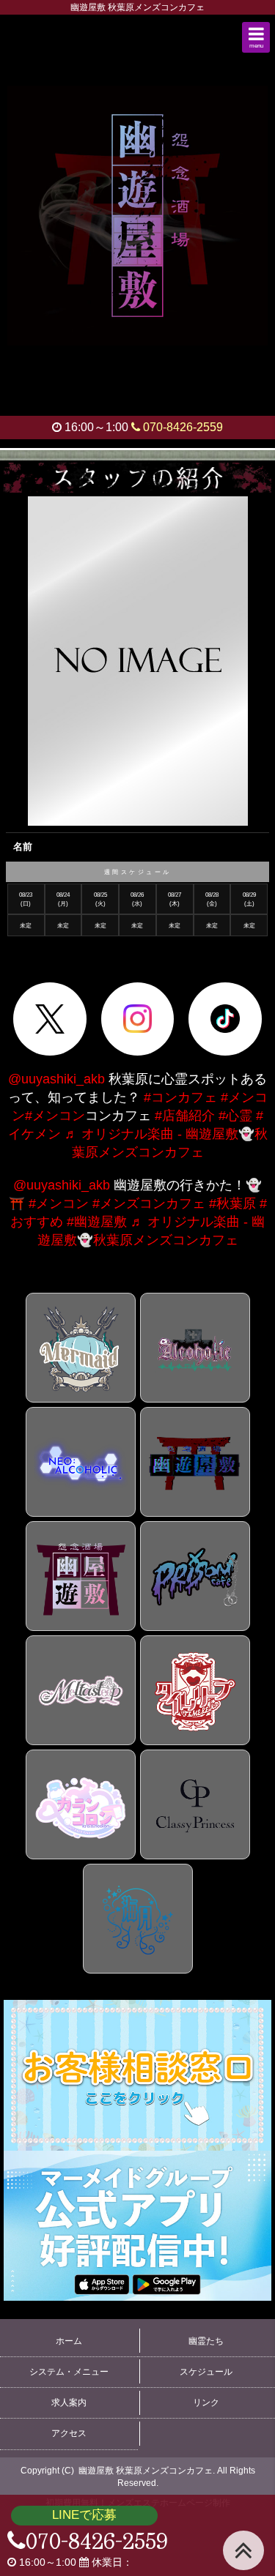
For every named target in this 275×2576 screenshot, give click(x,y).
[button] (256, 37)
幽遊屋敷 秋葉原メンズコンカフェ (146, 2471)
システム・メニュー (69, 2372)
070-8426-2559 (181, 427)
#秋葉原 (232, 1203)
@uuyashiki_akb (56, 1079)
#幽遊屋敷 (97, 1222)
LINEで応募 (84, 2515)
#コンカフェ (180, 1097)
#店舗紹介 (185, 1116)
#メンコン (55, 1116)
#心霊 (235, 1116)
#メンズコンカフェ (149, 1203)
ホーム (69, 2341)
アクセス (69, 2433)
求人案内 (69, 2403)
